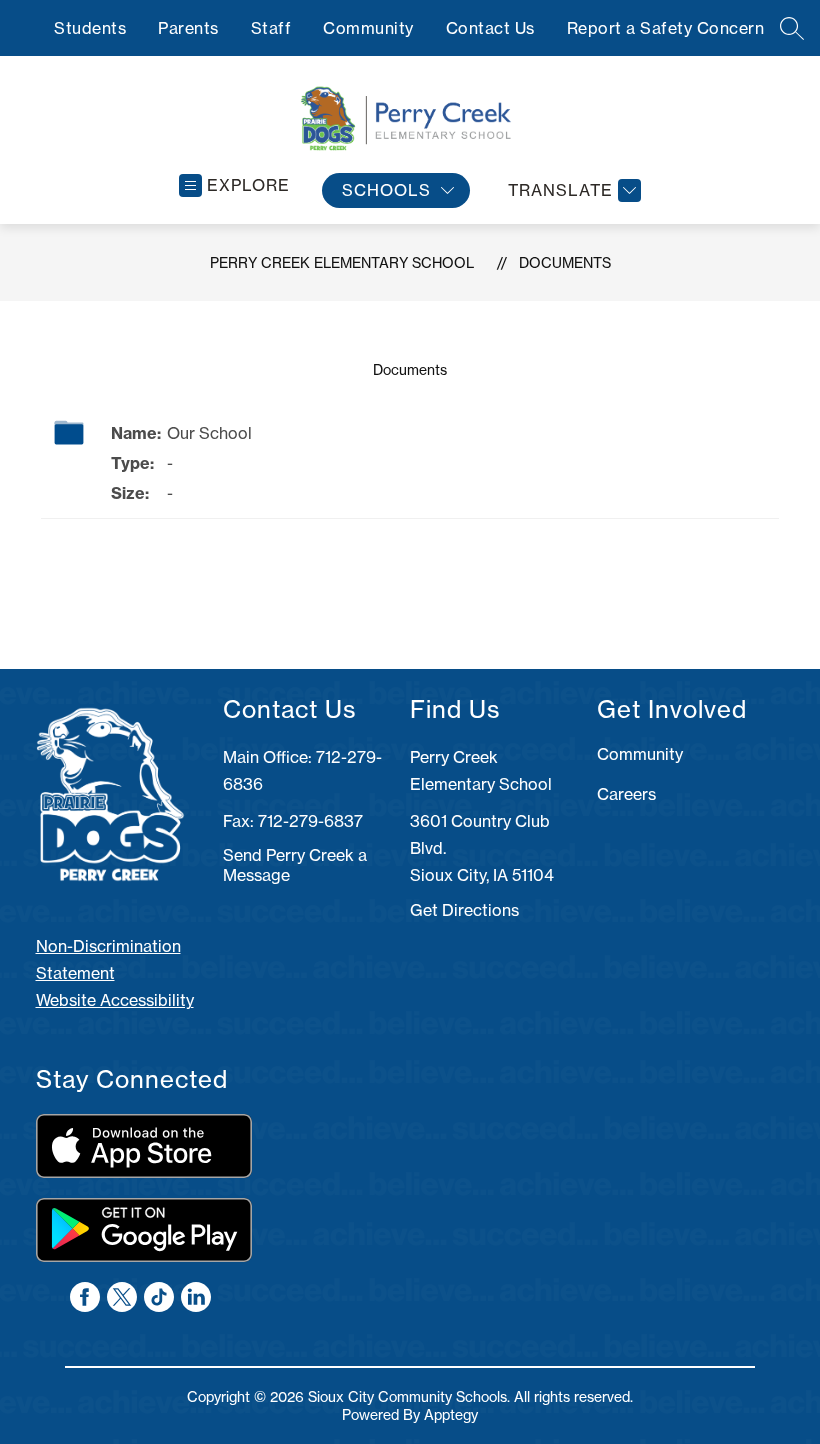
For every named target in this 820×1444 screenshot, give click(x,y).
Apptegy (451, 1415)
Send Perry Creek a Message (295, 865)
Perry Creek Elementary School (342, 263)
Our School (209, 433)
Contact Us (490, 28)
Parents (188, 28)
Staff (271, 28)
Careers (626, 794)
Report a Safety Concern (666, 28)
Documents (565, 263)
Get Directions (464, 910)
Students (90, 28)
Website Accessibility (115, 1000)
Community (368, 28)
